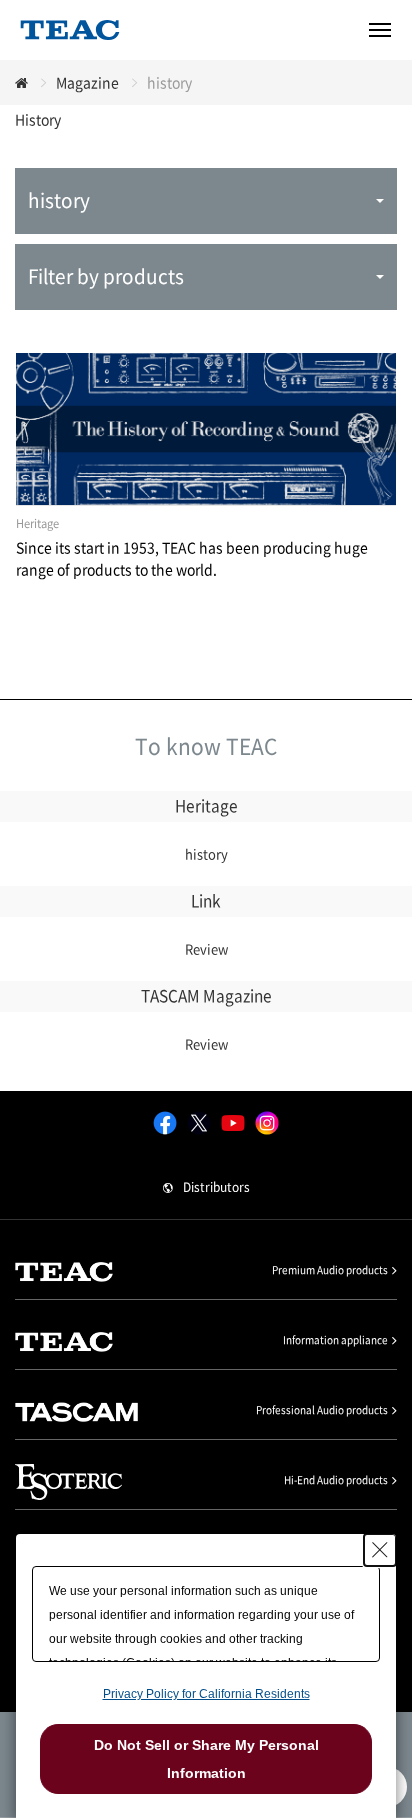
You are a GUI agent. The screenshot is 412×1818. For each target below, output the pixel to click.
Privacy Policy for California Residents (206, 1694)
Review (206, 948)
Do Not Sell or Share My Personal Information (206, 1759)
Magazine (87, 82)
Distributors (216, 1187)
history (206, 853)
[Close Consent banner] (380, 1550)
